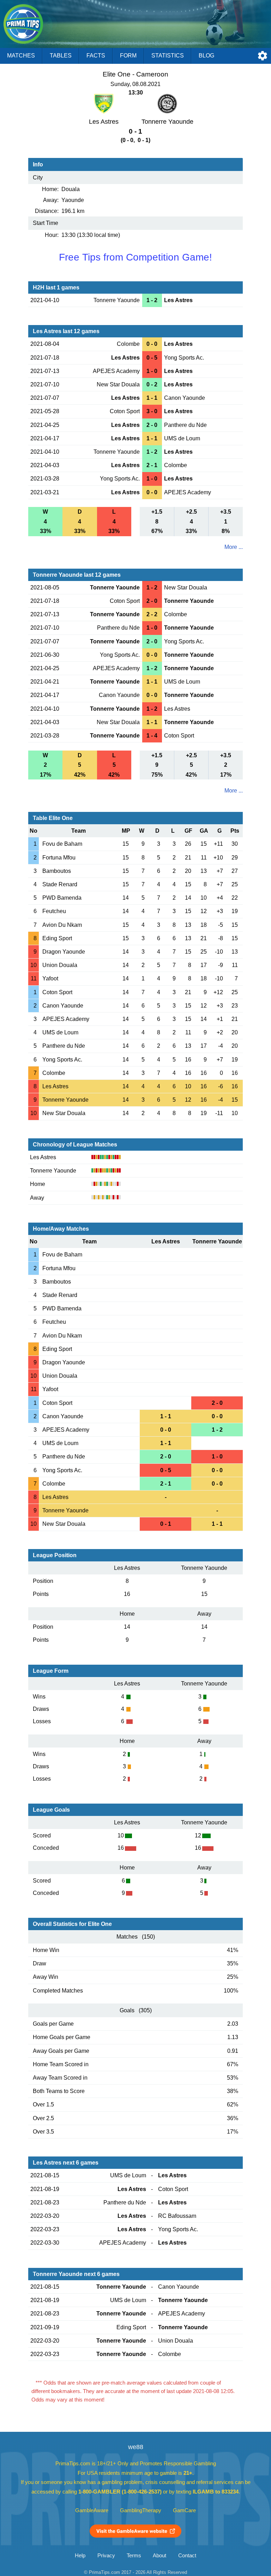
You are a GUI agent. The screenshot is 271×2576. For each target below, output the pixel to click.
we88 (136, 2447)
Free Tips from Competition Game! (135, 257)
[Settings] (263, 56)
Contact (187, 2556)
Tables (61, 56)
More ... (234, 547)
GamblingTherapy (141, 2510)
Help (80, 2556)
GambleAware (92, 2510)
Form (128, 56)
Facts (96, 56)
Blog (206, 56)
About (159, 2556)
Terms (134, 2556)
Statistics (168, 56)
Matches (21, 56)
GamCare (184, 2510)
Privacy (106, 2556)
